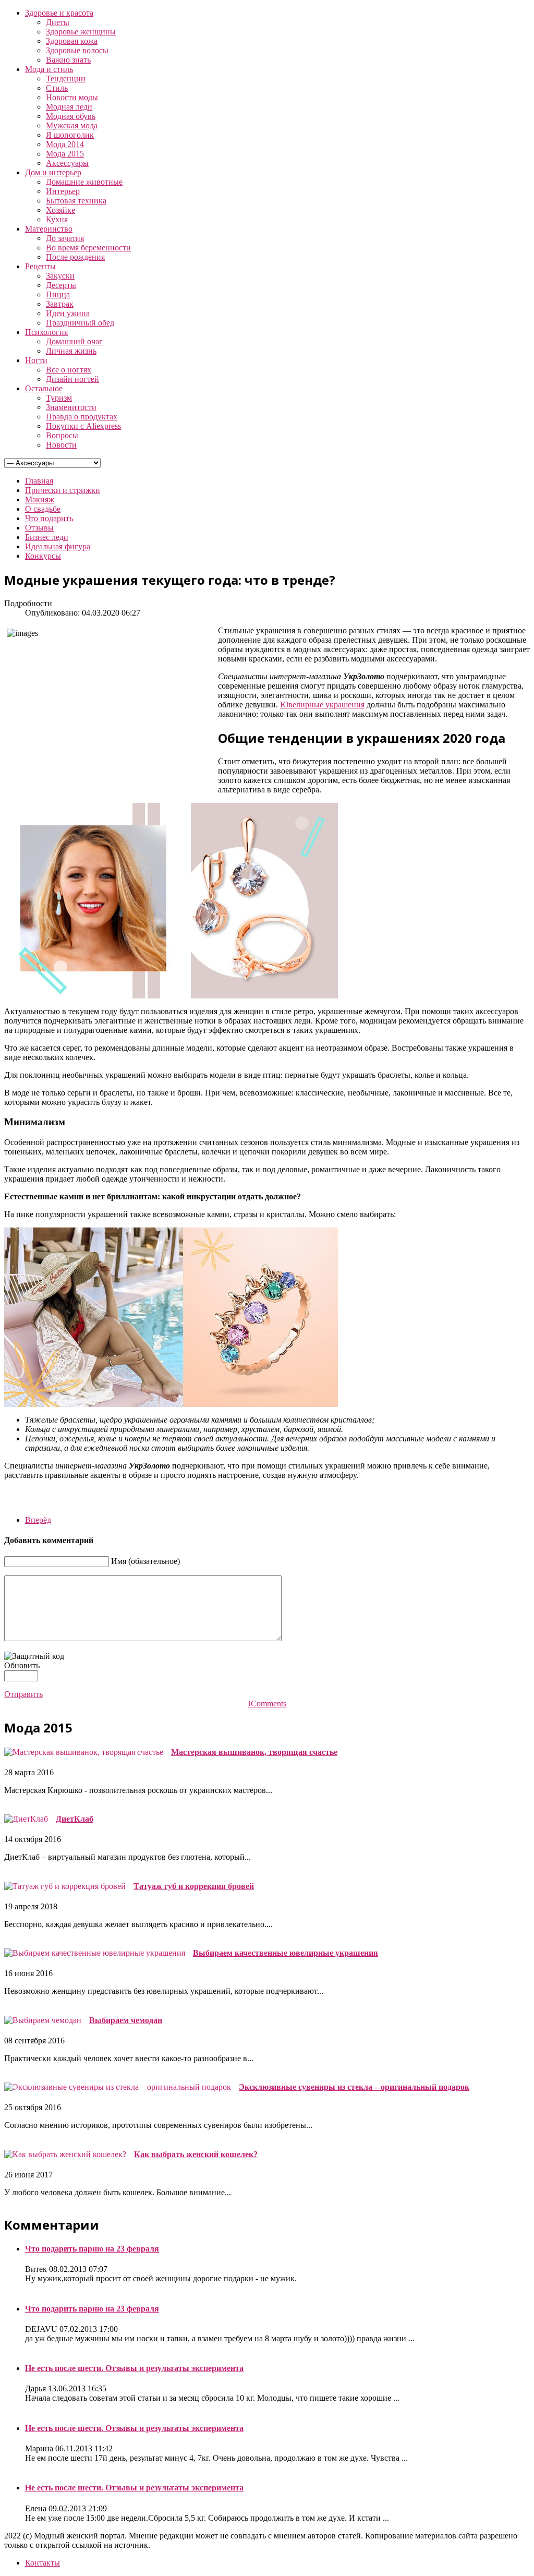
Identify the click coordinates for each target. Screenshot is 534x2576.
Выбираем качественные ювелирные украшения (286, 1953)
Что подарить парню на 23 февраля (92, 2249)
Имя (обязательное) (145, 1561)
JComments (267, 1704)
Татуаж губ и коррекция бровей (194, 1886)
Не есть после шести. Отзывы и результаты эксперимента (134, 2368)
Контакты (43, 2563)
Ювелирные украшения (322, 705)
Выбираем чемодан (126, 2020)
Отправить (23, 1694)
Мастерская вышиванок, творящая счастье (254, 1752)
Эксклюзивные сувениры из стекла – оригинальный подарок (354, 2087)
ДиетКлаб (75, 1819)
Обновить (22, 1665)
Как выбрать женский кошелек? (196, 2154)
